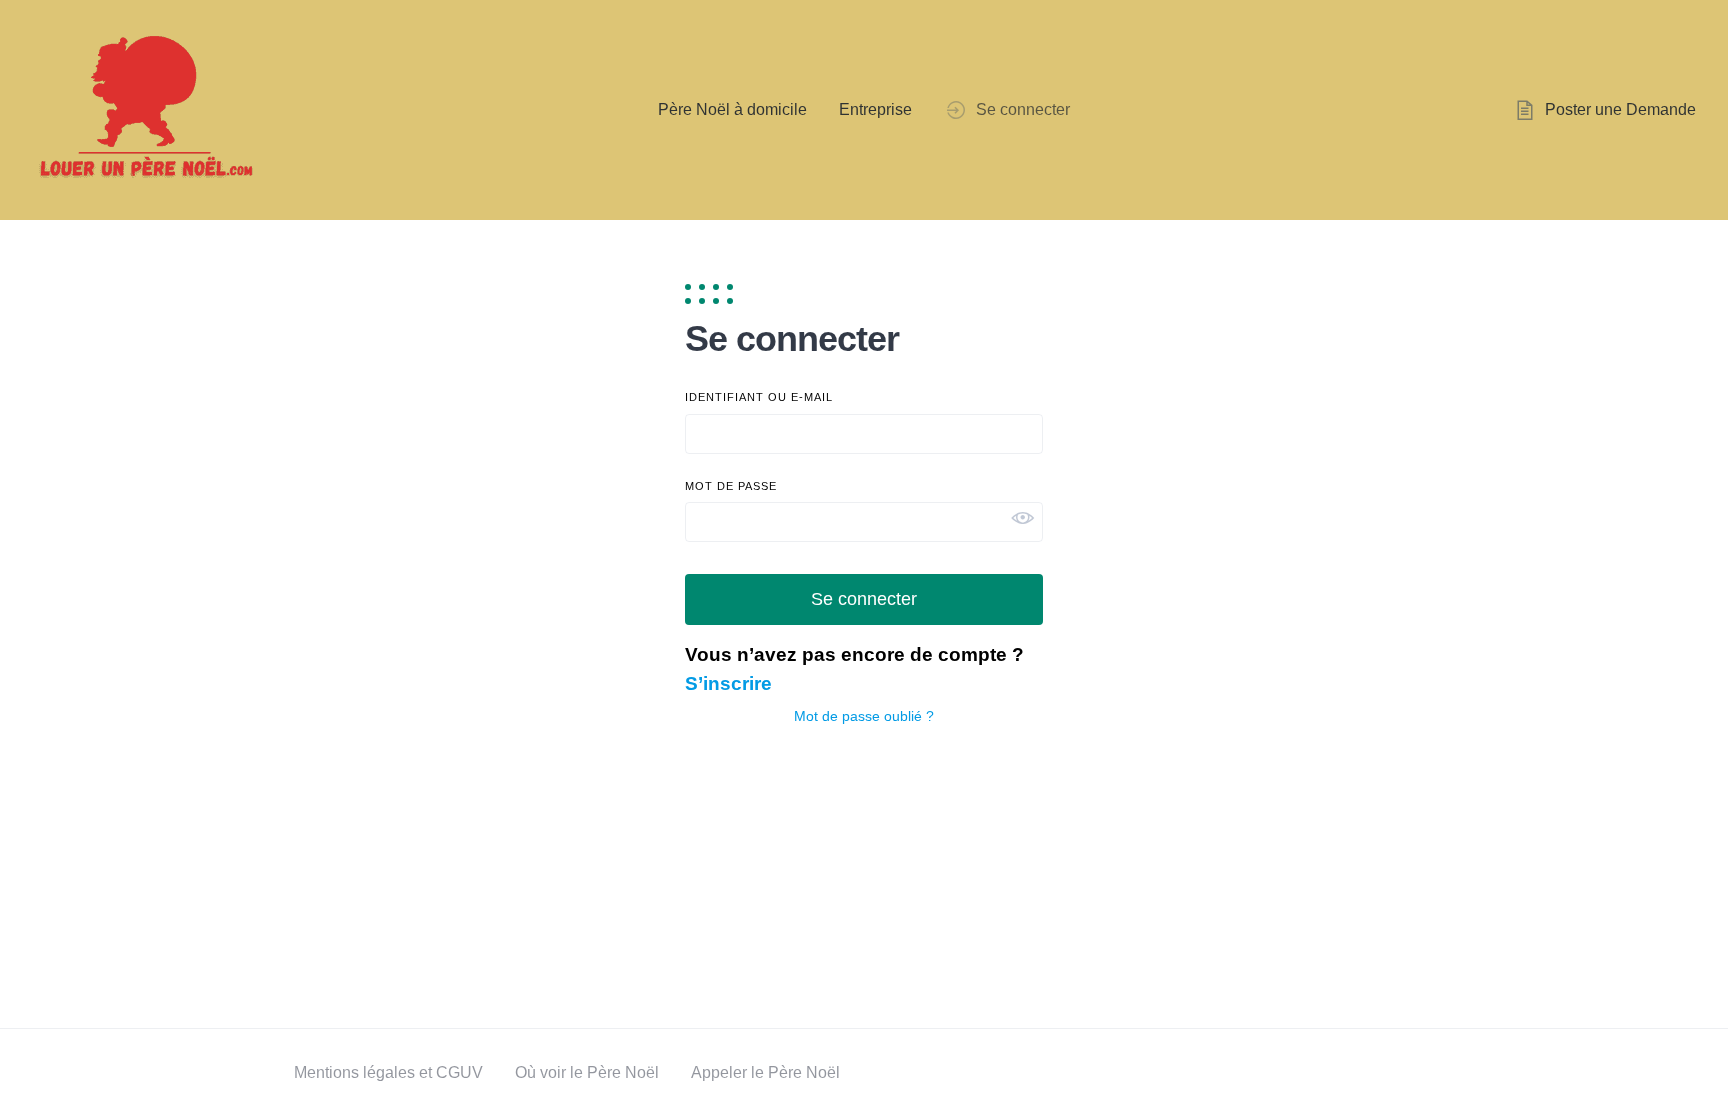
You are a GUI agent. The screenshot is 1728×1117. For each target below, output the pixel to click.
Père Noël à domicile (732, 109)
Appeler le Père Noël (765, 1072)
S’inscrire (728, 683)
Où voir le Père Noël (587, 1072)
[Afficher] (1027, 518)
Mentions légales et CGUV (388, 1072)
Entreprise (875, 109)
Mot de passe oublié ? (864, 716)
